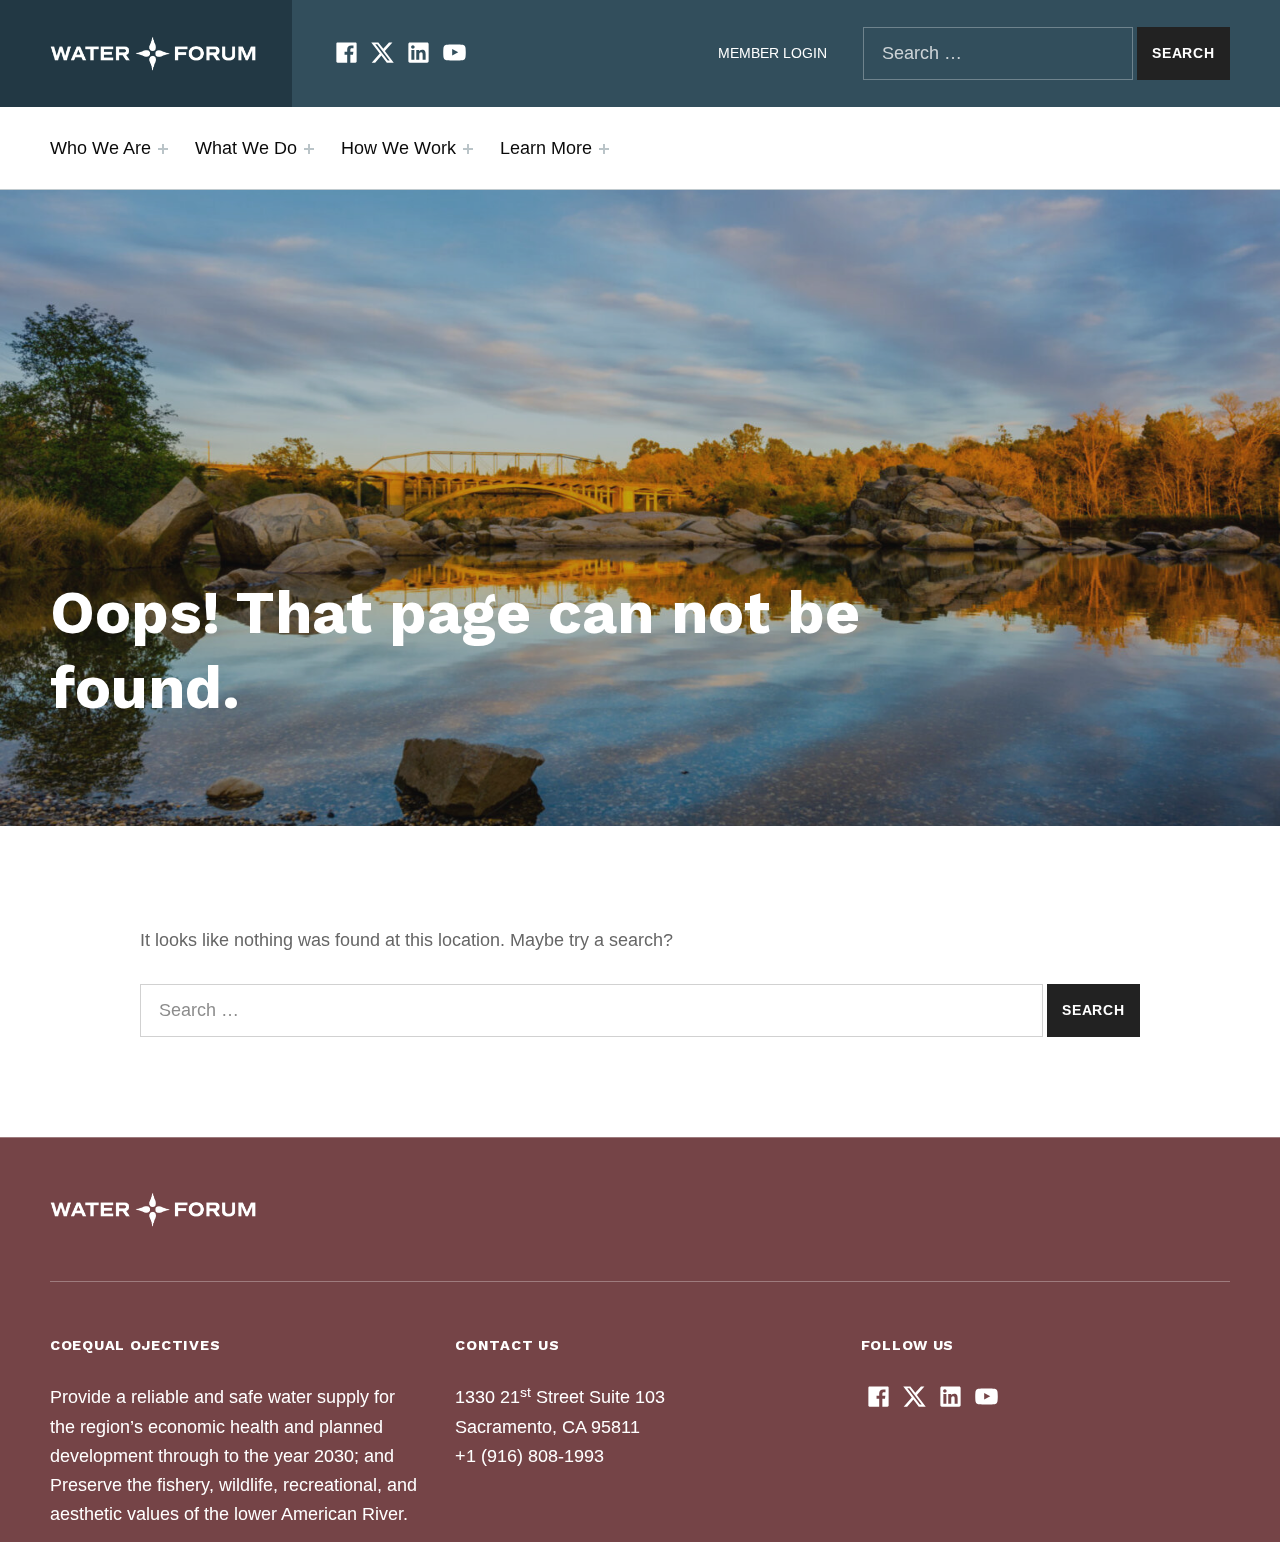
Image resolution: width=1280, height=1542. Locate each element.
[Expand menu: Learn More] (604, 149)
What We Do (246, 148)
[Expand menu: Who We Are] (163, 149)
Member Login (772, 53)
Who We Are (100, 148)
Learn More (546, 148)
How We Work (398, 148)
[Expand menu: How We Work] (468, 149)
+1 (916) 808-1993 (529, 1456)
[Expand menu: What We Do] (309, 149)
